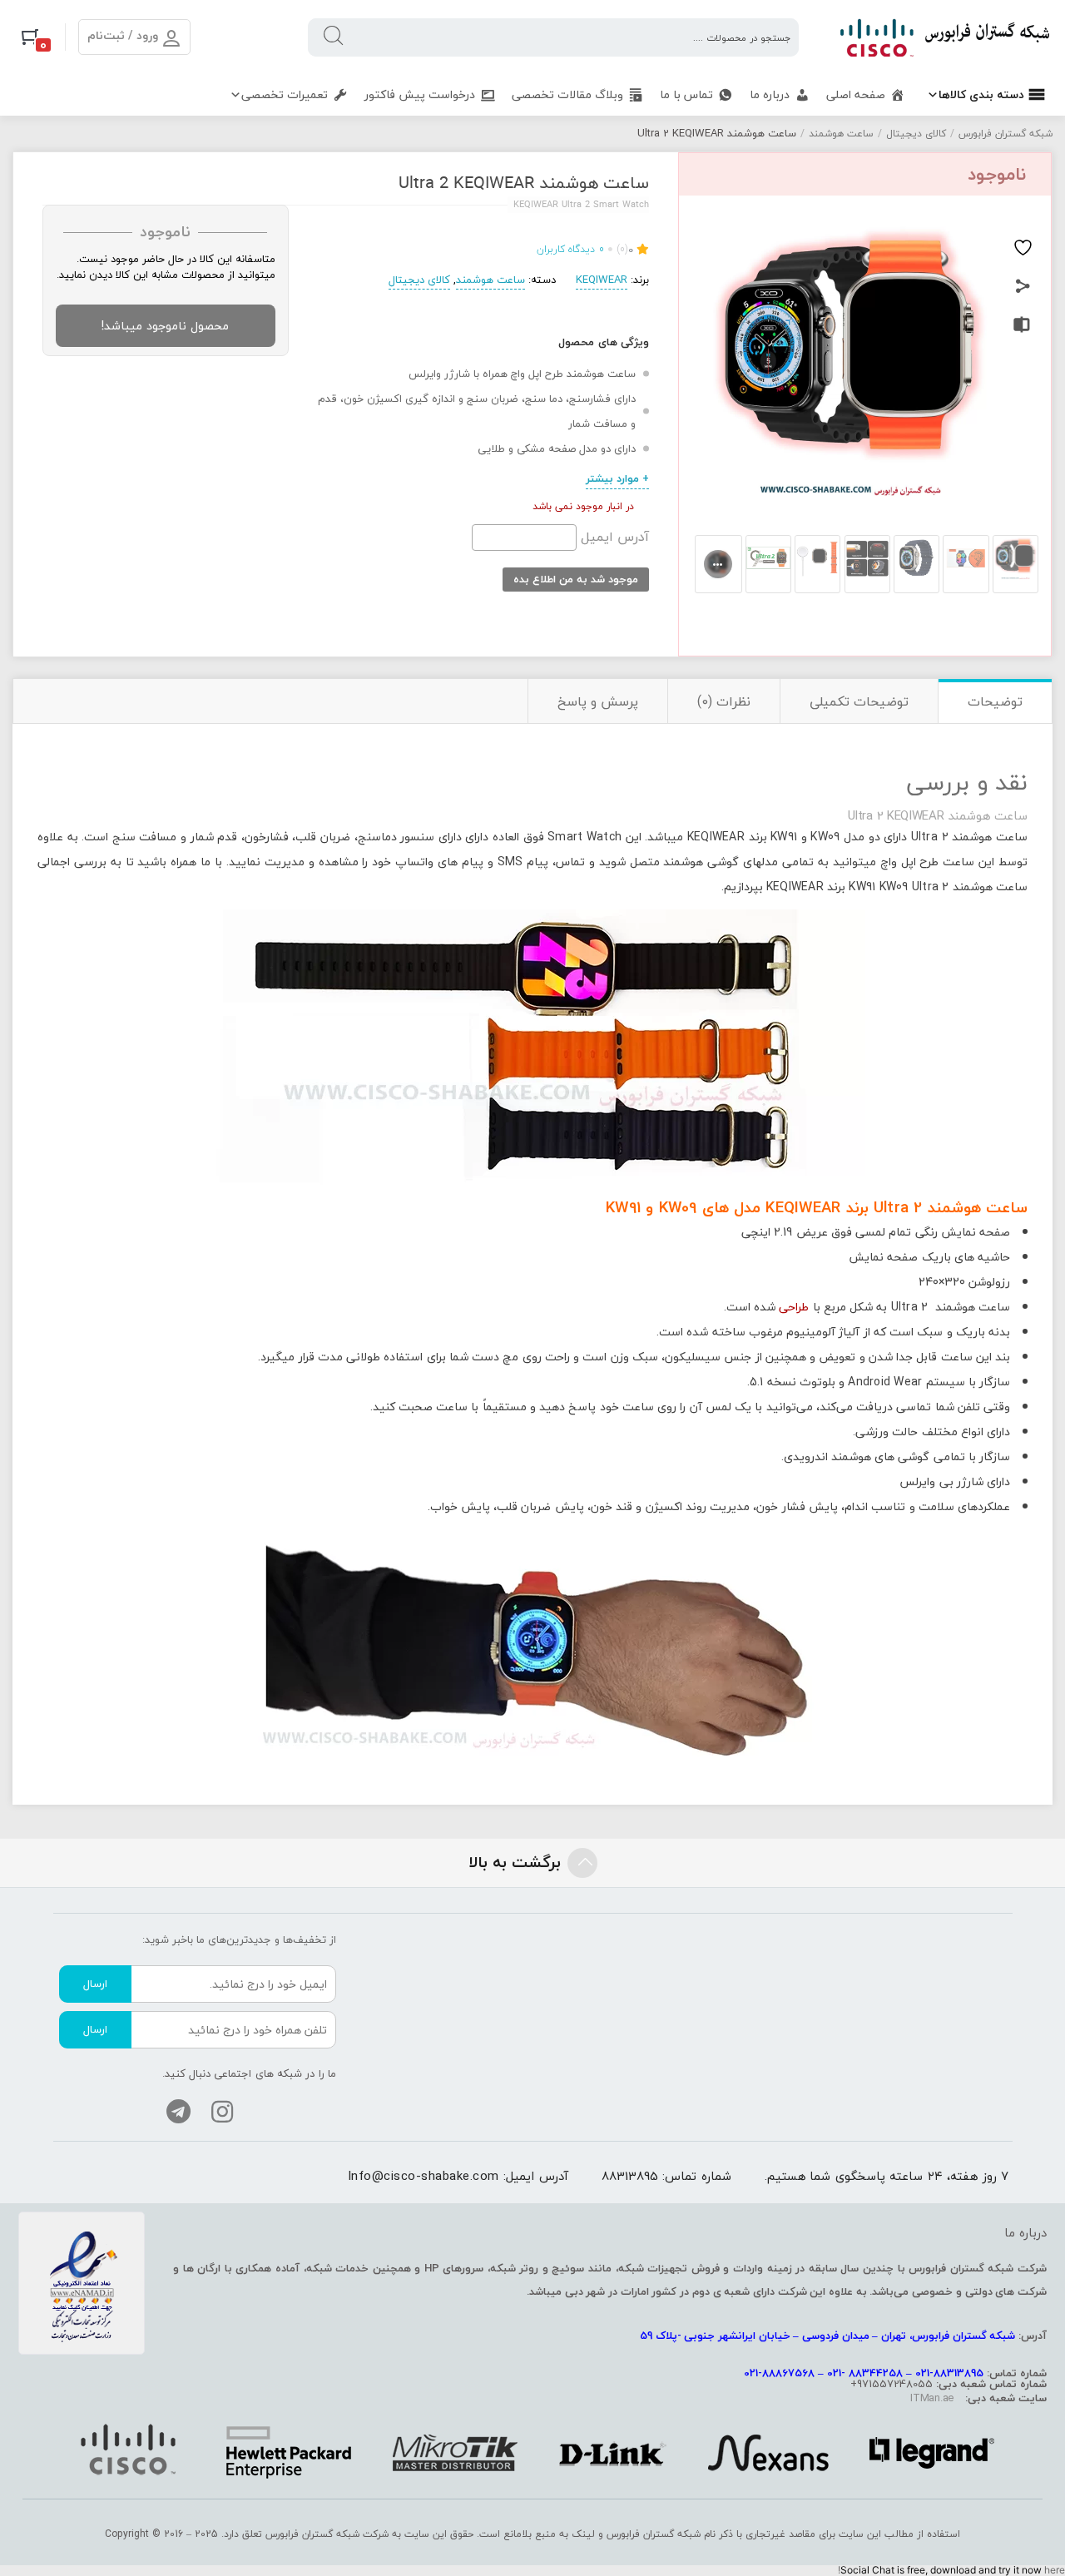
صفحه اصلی (856, 94)
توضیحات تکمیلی (859, 701)
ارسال (95, 1984)
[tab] (995, 701)
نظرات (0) (724, 701)
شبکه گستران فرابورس (1006, 134)
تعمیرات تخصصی (285, 94)
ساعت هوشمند (841, 134)
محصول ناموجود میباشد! (165, 326)
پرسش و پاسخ (598, 701)
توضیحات (995, 701)
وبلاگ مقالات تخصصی (567, 94)
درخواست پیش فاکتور (420, 94)
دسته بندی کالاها (981, 94)
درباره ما (770, 94)
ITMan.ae (932, 2398)
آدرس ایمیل (613, 537)
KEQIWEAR (602, 280)
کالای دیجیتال (916, 134)
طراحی (794, 1307)
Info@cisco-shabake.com (424, 2176)
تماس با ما (686, 94)
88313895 (630, 2176)
